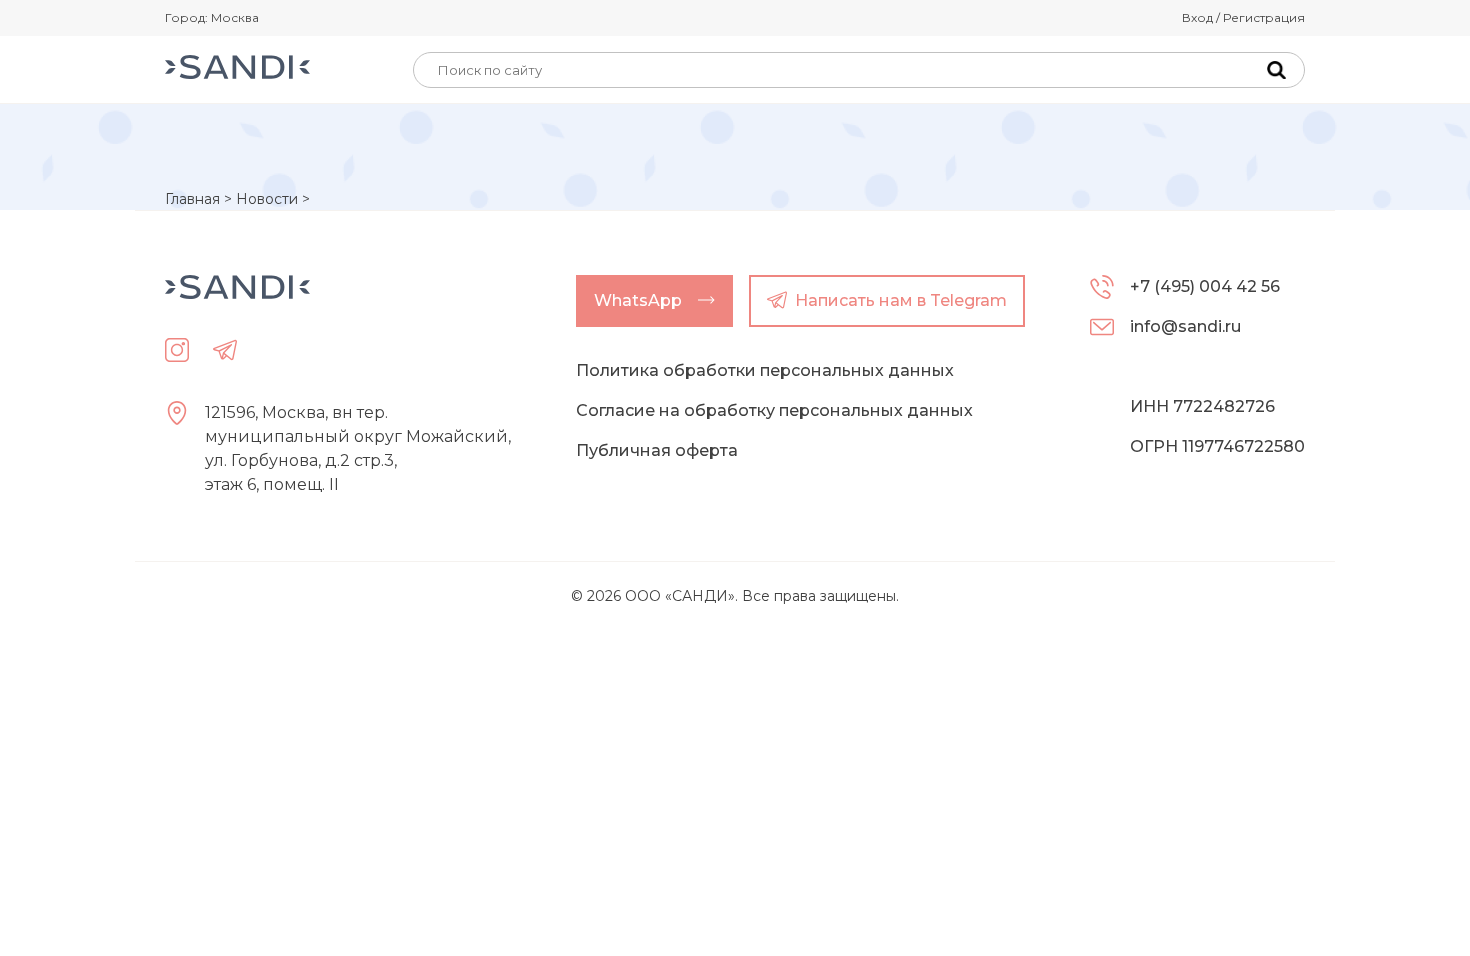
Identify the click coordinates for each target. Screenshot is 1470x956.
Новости (267, 199)
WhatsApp (638, 300)
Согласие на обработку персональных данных (774, 410)
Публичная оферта (657, 450)
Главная (192, 199)
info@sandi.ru (1185, 326)
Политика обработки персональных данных (765, 370)
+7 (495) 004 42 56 (1205, 286)
